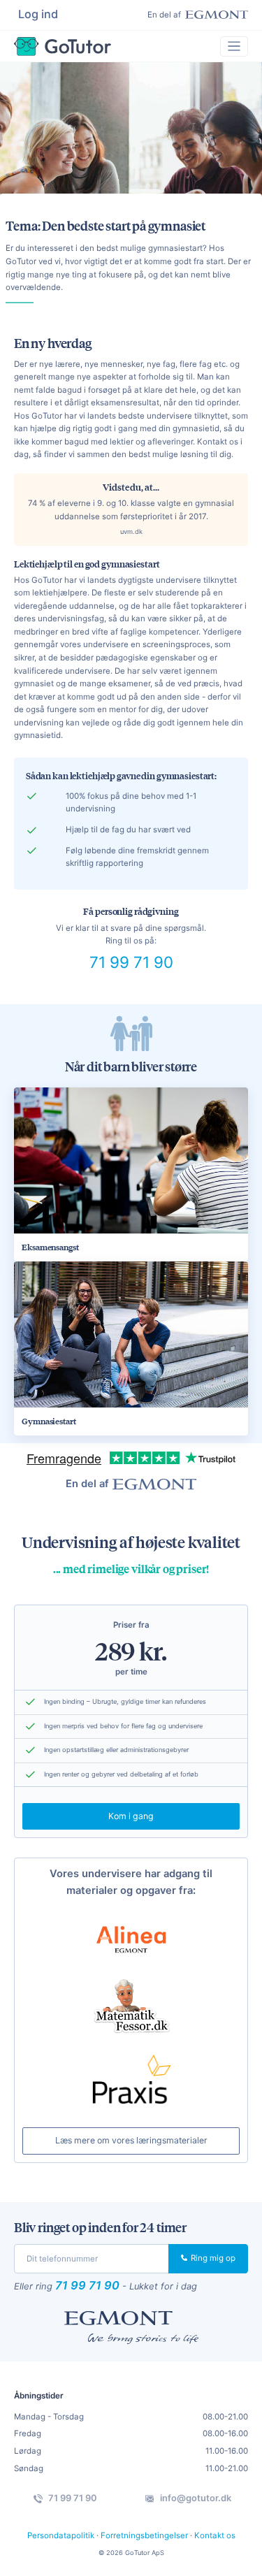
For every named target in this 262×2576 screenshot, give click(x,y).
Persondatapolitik (61, 2535)
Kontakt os (215, 2535)
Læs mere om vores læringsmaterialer (131, 2140)
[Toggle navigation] (234, 46)
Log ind (38, 14)
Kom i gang (131, 1816)
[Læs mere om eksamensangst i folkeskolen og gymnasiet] (131, 1160)
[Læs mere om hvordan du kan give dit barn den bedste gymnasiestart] (131, 1334)
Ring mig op (212, 2258)
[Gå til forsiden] (63, 46)
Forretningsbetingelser (144, 2535)
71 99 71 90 (131, 962)
